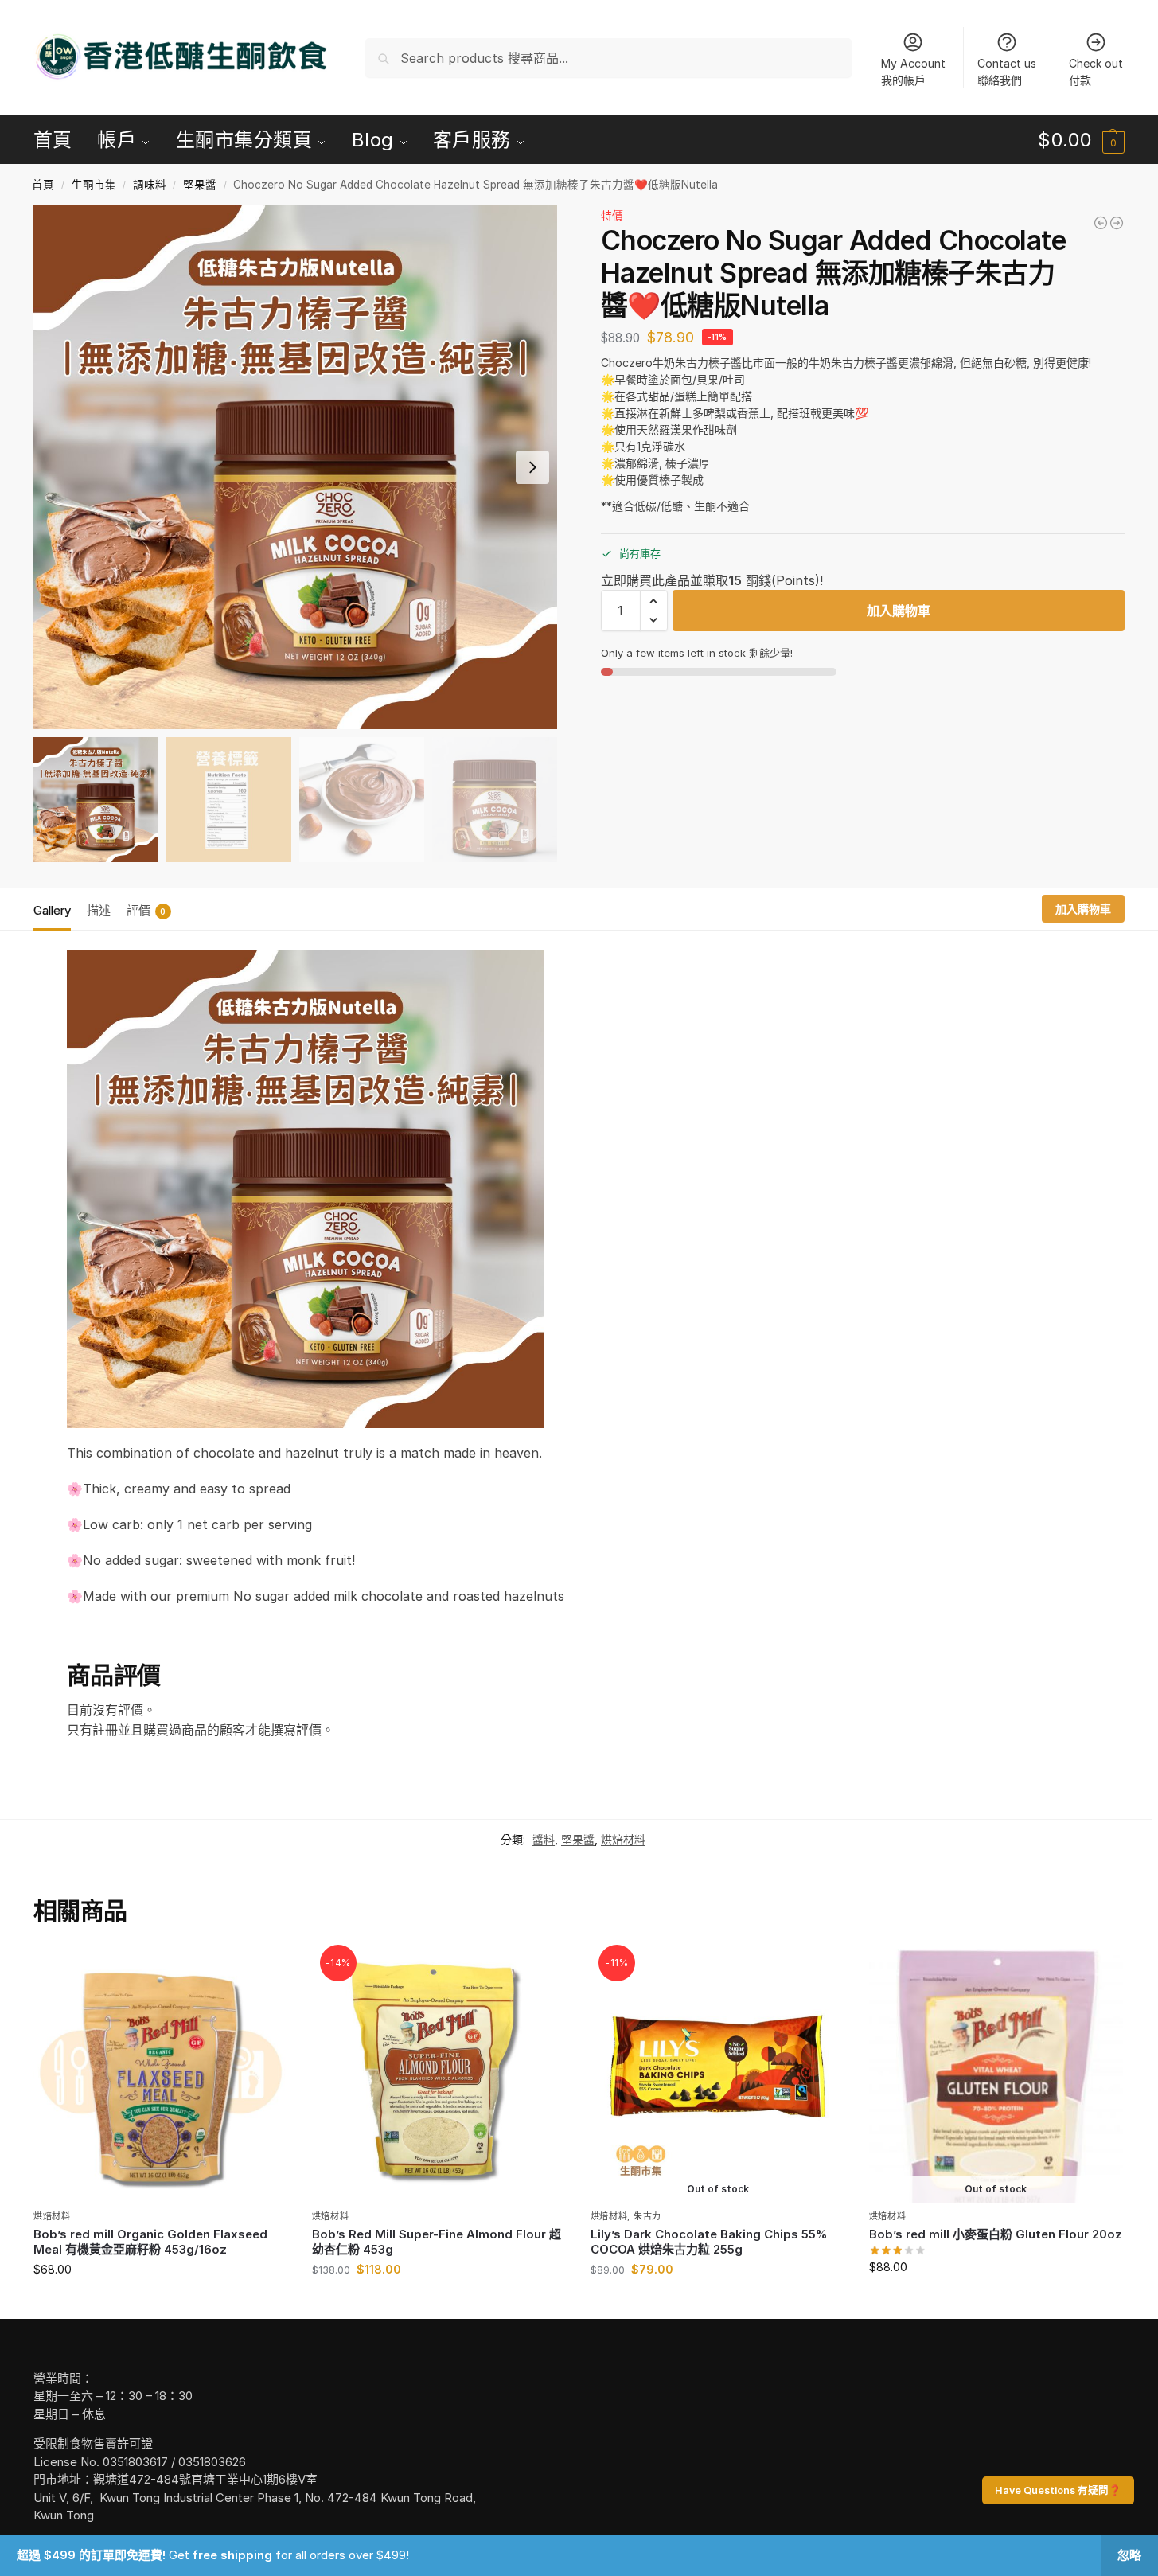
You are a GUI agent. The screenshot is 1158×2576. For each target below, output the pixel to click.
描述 (99, 910)
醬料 (544, 1839)
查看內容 (718, 2303)
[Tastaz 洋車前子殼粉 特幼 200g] (1117, 223)
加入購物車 (899, 611)
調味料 (150, 185)
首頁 (43, 185)
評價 (146, 910)
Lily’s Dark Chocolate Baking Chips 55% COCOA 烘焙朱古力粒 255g (709, 2242)
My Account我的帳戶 (913, 72)
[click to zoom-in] (295, 467)
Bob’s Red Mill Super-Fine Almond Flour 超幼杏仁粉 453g (437, 2242)
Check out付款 (1096, 72)
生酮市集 (94, 185)
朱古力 (647, 2216)
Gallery (52, 910)
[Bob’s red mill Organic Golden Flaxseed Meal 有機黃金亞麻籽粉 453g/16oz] (161, 2076)
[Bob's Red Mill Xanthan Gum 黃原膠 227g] (1101, 223)
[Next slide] (532, 467)
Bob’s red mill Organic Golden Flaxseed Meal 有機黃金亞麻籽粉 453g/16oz (150, 2242)
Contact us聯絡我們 (1007, 72)
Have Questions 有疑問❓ (1058, 2490)
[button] (1081, 140)
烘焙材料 (623, 1839)
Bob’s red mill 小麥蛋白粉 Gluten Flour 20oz (996, 2234)
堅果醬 (200, 185)
